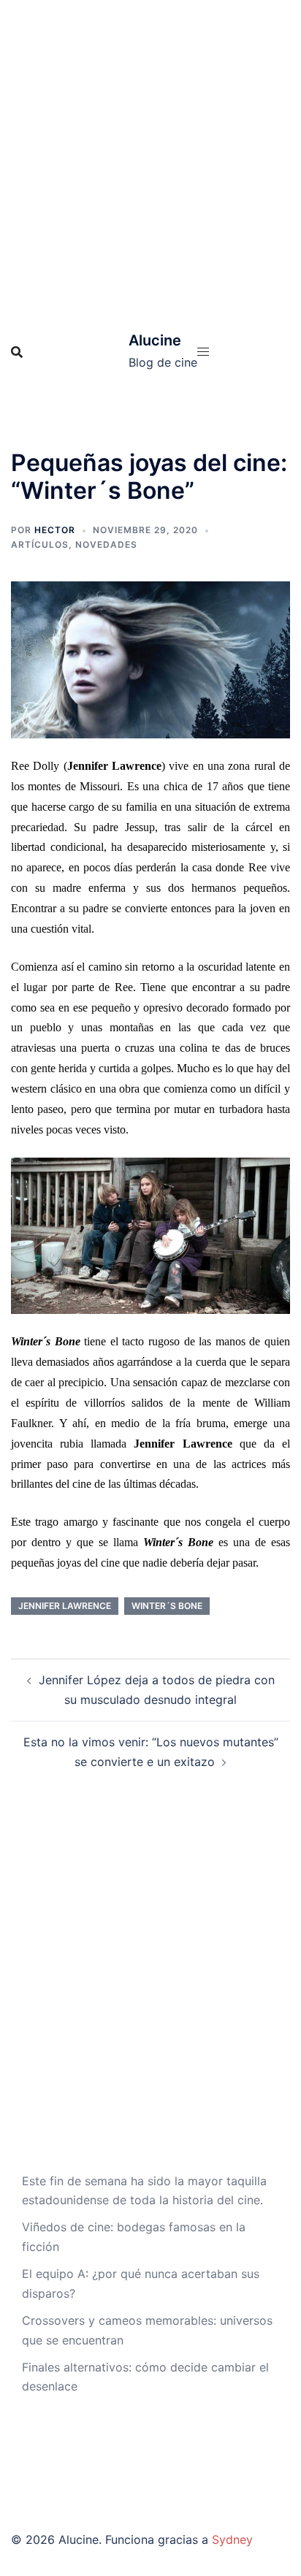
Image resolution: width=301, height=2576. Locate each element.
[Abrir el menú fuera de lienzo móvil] (203, 352)
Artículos (40, 544)
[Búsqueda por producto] (17, 352)
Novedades (106, 544)
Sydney (232, 2539)
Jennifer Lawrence (65, 1606)
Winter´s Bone (167, 1606)
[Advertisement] (150, 158)
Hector (55, 530)
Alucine (155, 340)
